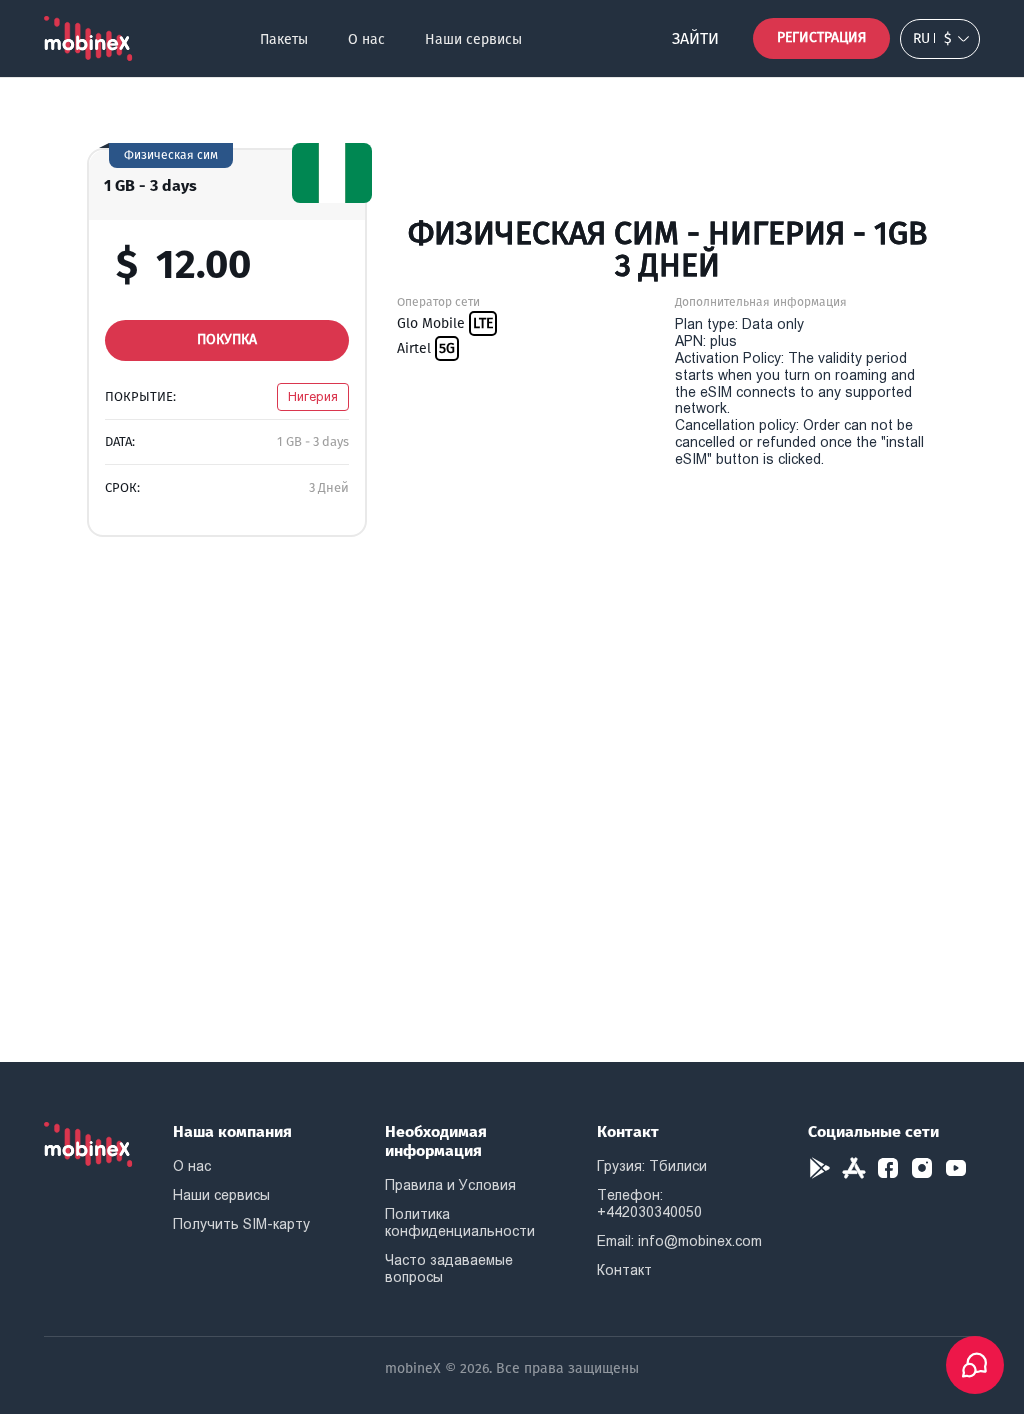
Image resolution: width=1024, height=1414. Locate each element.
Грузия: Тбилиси (652, 1166)
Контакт (624, 1270)
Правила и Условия (450, 1185)
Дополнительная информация (761, 302)
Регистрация (821, 37)
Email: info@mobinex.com (679, 1241)
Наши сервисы (473, 39)
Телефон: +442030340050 (649, 1203)
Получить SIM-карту (241, 1224)
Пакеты (284, 39)
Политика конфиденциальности (460, 1222)
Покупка (227, 339)
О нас (366, 39)
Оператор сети (438, 302)
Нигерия (313, 396)
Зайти (695, 38)
